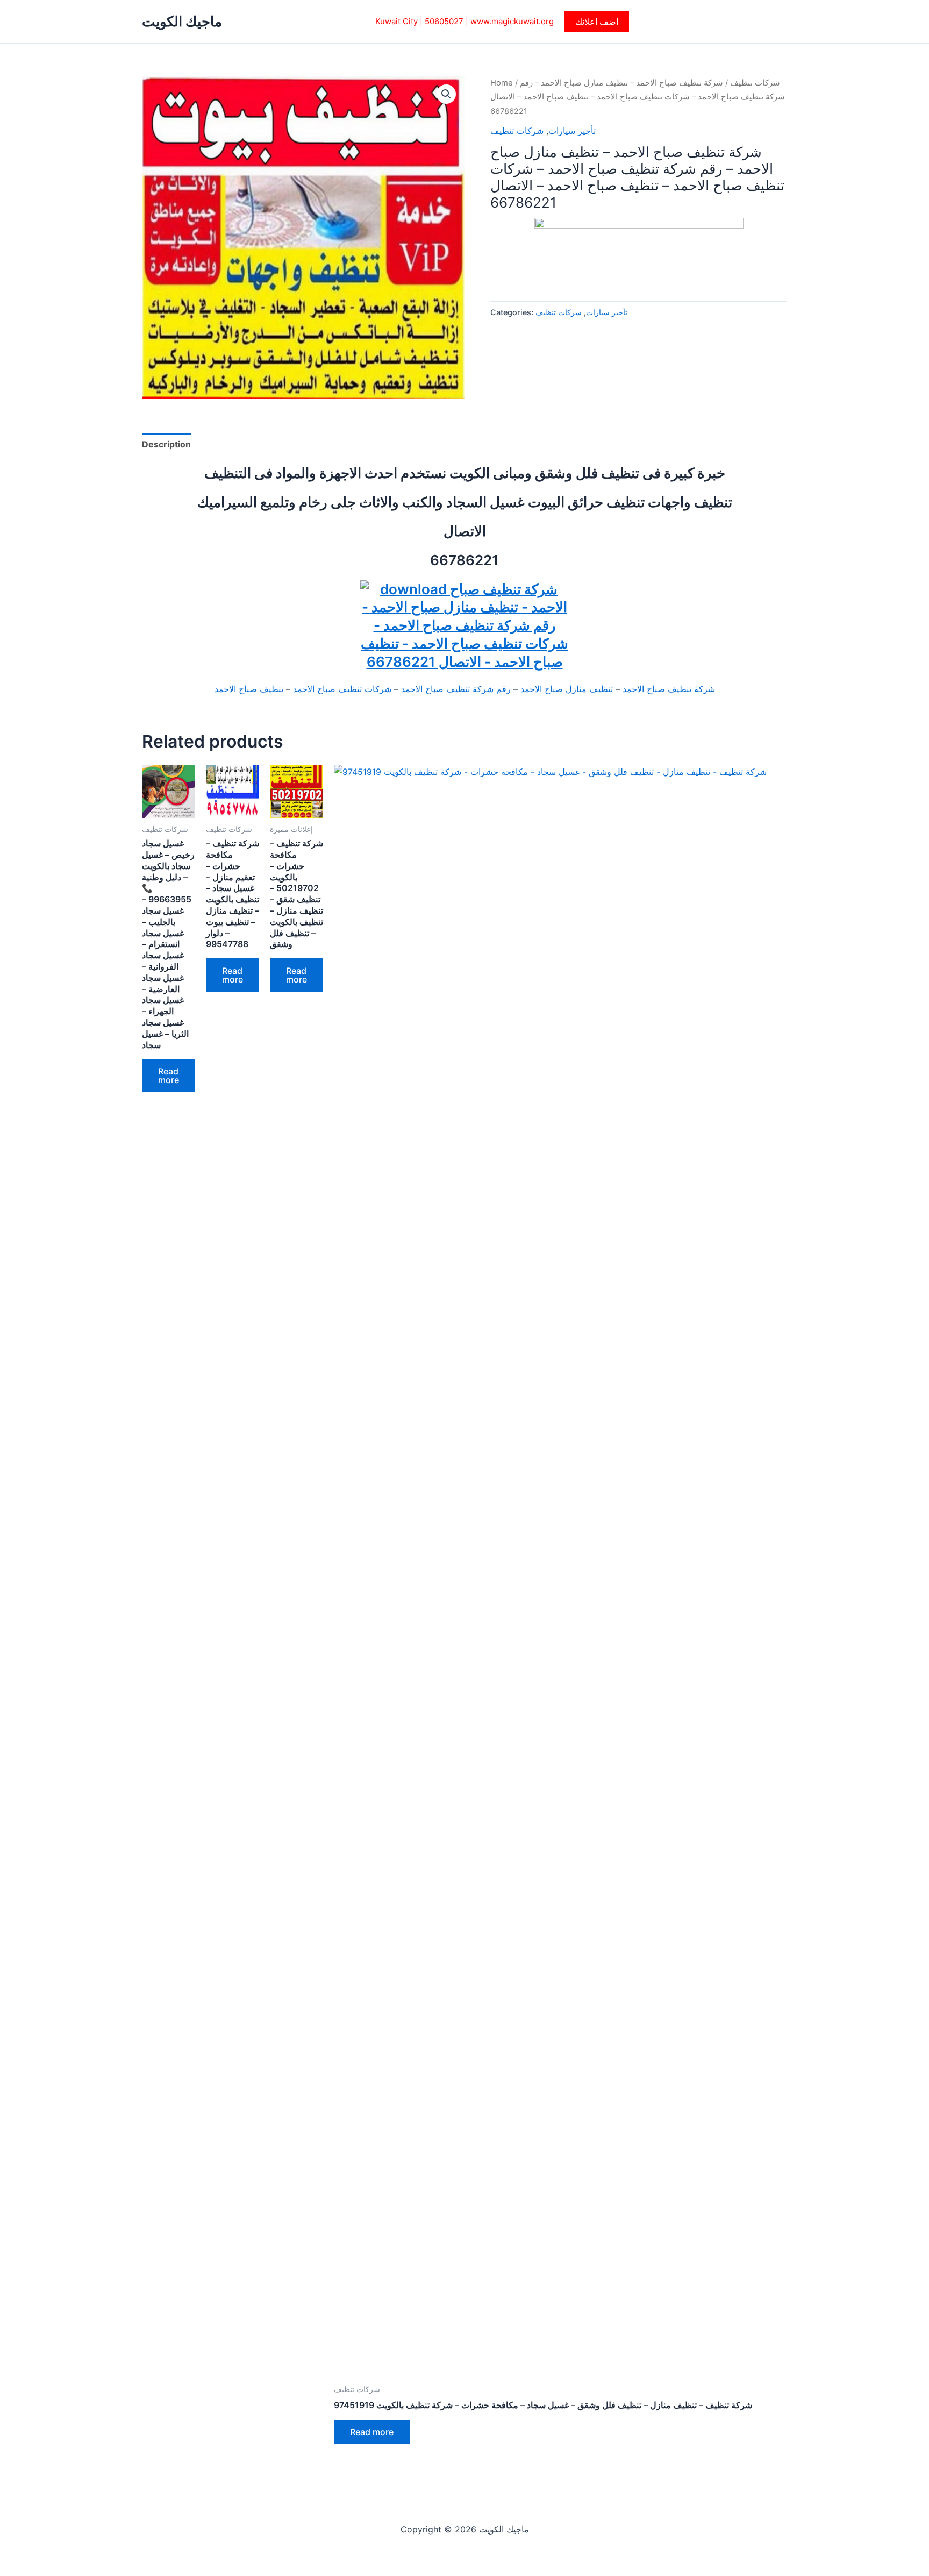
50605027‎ (444, 21)
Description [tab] (166, 444)
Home (502, 83)
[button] (597, 22)
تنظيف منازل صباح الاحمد (568, 689)
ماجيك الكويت (182, 21)
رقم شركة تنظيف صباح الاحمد (456, 689)
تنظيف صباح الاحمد (249, 689)
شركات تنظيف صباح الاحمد (344, 689)
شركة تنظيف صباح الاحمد (669, 689)
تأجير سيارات (572, 131)
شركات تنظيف (755, 83)
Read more (169, 1076)
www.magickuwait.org (512, 21)
